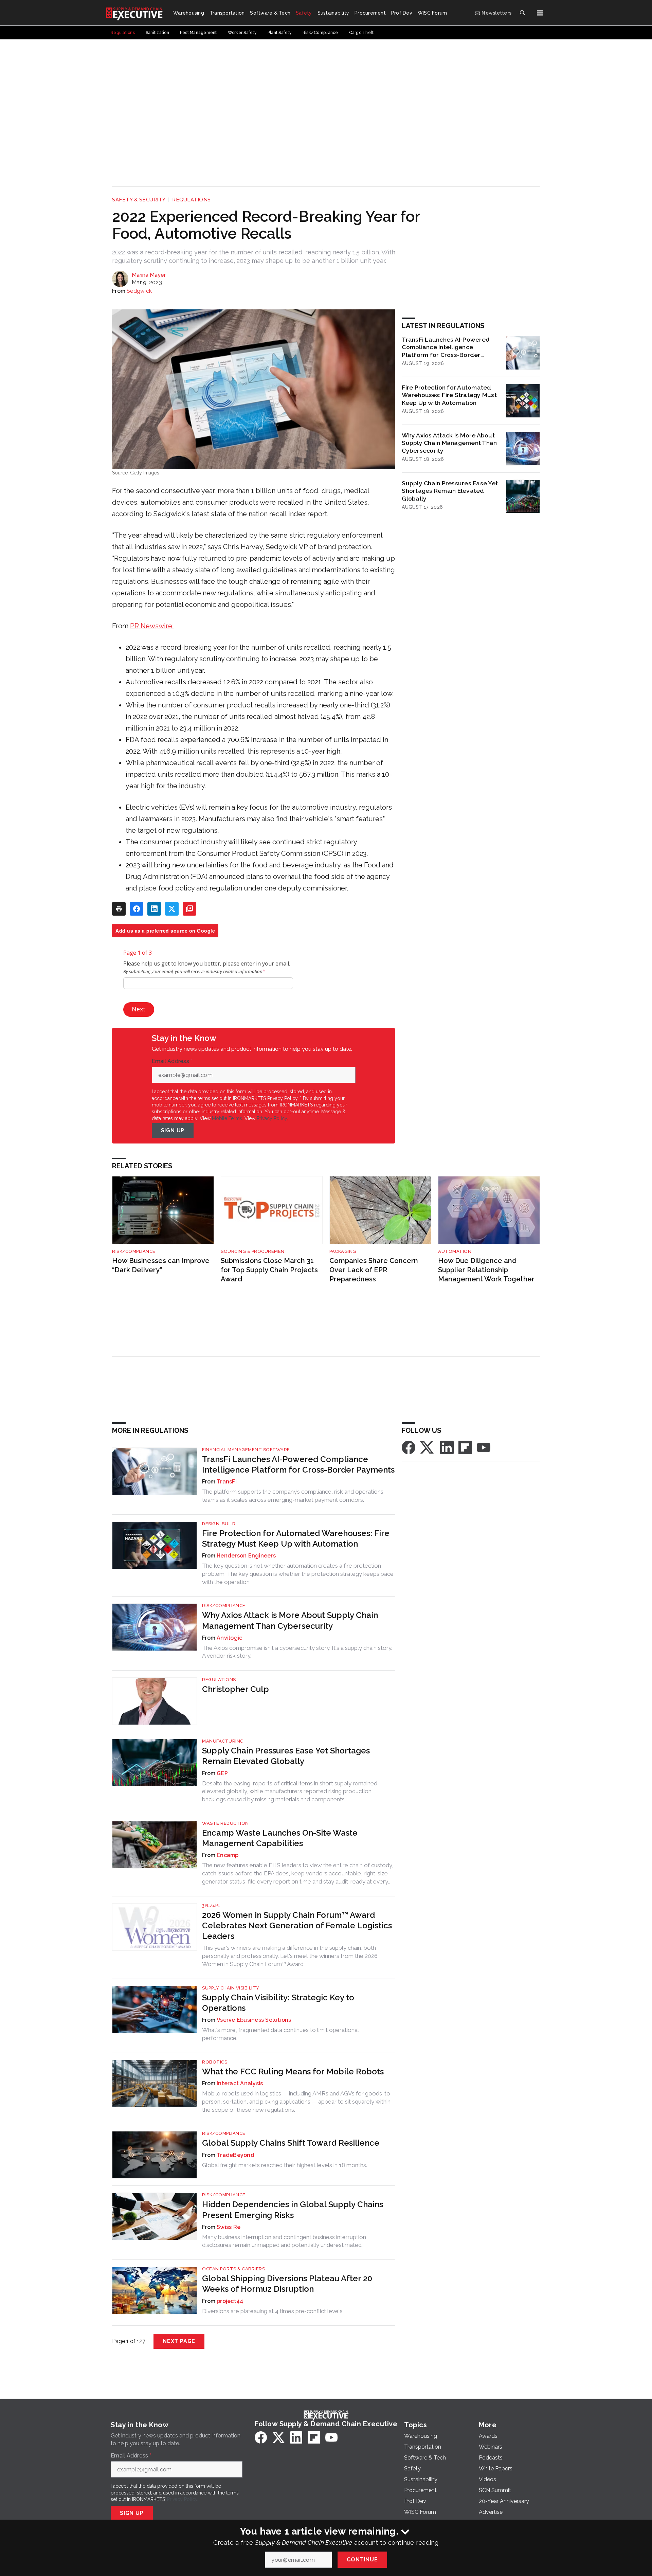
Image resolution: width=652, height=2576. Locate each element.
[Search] (522, 13)
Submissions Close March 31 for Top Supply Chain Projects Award (269, 1270)
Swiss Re (229, 2227)
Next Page (179, 2341)
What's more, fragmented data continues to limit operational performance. (280, 2034)
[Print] (119, 909)
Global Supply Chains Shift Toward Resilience (291, 2143)
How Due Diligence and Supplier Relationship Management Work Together (486, 1270)
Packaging (343, 1251)
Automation (455, 1251)
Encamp (228, 1855)
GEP (222, 1773)
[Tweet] (172, 909)
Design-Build (219, 1524)
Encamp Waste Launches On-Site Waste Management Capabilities (280, 1838)
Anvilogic (229, 1638)
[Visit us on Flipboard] (465, 1447)
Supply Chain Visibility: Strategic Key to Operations (278, 2003)
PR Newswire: (152, 626)
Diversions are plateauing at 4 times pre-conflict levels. (273, 2311)
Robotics (215, 2062)
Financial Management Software (246, 1450)
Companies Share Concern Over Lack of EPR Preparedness (374, 1270)
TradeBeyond (236, 2155)
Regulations (192, 200)
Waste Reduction (225, 1823)
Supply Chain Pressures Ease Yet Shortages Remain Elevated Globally (450, 491)
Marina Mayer (149, 275)
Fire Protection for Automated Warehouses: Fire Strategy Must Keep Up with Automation (449, 395)
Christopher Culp (236, 1689)
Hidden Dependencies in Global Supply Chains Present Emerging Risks (293, 2210)
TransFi (227, 1482)
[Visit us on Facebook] (409, 1447)
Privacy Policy (272, 1118)
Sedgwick (139, 291)
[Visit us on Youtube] (484, 1447)
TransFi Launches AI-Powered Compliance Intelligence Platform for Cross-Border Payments (446, 347)
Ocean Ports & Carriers (233, 2269)
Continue (362, 2560)
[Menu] (540, 13)
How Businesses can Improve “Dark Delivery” (161, 1265)
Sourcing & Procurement (254, 1251)
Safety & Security (139, 200)
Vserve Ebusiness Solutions (254, 2020)
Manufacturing (223, 1741)
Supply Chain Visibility (231, 1988)
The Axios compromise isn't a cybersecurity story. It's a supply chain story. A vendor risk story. (297, 1652)
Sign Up (173, 1130)
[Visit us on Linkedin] (447, 1447)
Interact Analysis (240, 2083)
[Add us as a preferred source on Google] (189, 909)
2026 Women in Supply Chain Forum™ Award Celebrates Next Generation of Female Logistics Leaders (297, 1925)
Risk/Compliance (134, 1251)
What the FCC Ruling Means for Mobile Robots (293, 2071)
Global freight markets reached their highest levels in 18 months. (285, 2165)
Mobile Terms (227, 1118)
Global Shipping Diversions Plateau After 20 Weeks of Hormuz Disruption (287, 2284)
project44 (230, 2301)
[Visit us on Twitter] (428, 1447)
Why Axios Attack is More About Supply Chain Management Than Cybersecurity (449, 443)
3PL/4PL (211, 1905)
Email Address (172, 1061)
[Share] (137, 909)
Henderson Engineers (246, 1556)
